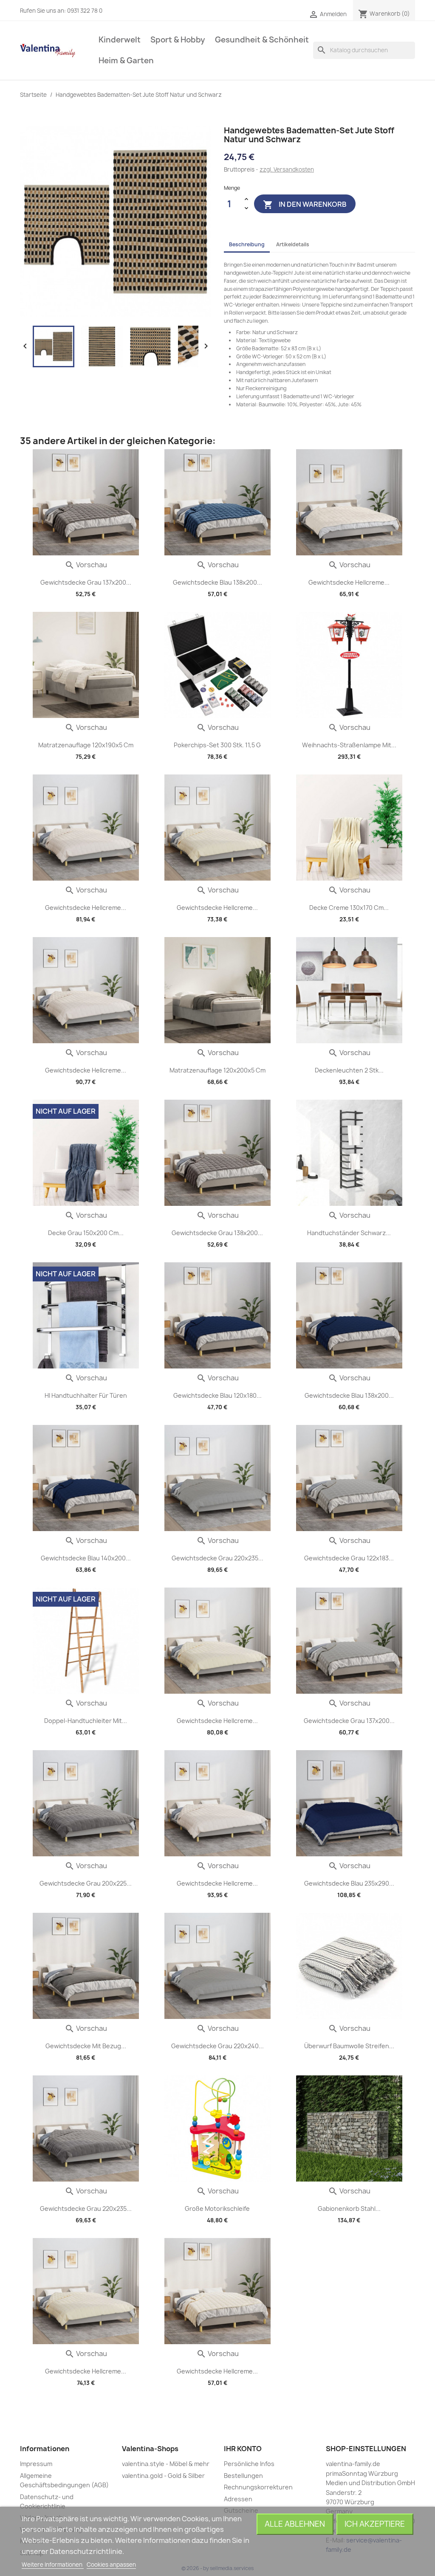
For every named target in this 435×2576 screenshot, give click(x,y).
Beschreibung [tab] (247, 244)
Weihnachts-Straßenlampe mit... (349, 745)
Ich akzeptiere (375, 2524)
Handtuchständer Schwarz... (349, 1233)
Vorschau (86, 565)
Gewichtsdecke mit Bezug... (86, 2046)
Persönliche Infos (249, 2464)
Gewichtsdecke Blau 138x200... (217, 582)
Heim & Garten (126, 61)
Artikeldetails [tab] (293, 244)
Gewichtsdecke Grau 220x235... (217, 1558)
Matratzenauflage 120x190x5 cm (86, 745)
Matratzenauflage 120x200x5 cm (217, 1070)
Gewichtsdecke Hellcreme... (349, 582)
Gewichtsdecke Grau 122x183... (349, 1558)
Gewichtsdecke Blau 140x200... (86, 1558)
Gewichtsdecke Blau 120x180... (217, 1395)
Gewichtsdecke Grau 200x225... (86, 1883)
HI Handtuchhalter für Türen (86, 1395)
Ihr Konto (243, 2449)
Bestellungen (243, 2476)
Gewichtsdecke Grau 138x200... (217, 1233)
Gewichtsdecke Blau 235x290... (349, 1883)
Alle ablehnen (295, 2524)
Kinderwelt (120, 40)
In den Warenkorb (305, 205)
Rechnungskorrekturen (258, 2487)
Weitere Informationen (53, 2565)
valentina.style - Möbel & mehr (166, 2464)
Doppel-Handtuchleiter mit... (86, 1721)
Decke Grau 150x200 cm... (86, 1233)
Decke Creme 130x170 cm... (349, 908)
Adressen (238, 2499)
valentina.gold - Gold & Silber (163, 2476)
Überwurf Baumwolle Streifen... (349, 2046)
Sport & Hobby (178, 40)
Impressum (36, 2464)
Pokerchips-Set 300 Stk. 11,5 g (217, 745)
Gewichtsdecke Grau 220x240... (217, 2046)
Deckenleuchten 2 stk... (349, 1070)
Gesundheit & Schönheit (262, 40)
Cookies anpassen (111, 2565)
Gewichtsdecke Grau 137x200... (86, 582)
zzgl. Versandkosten (287, 169)
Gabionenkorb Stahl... (349, 2209)
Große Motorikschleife (217, 2209)
